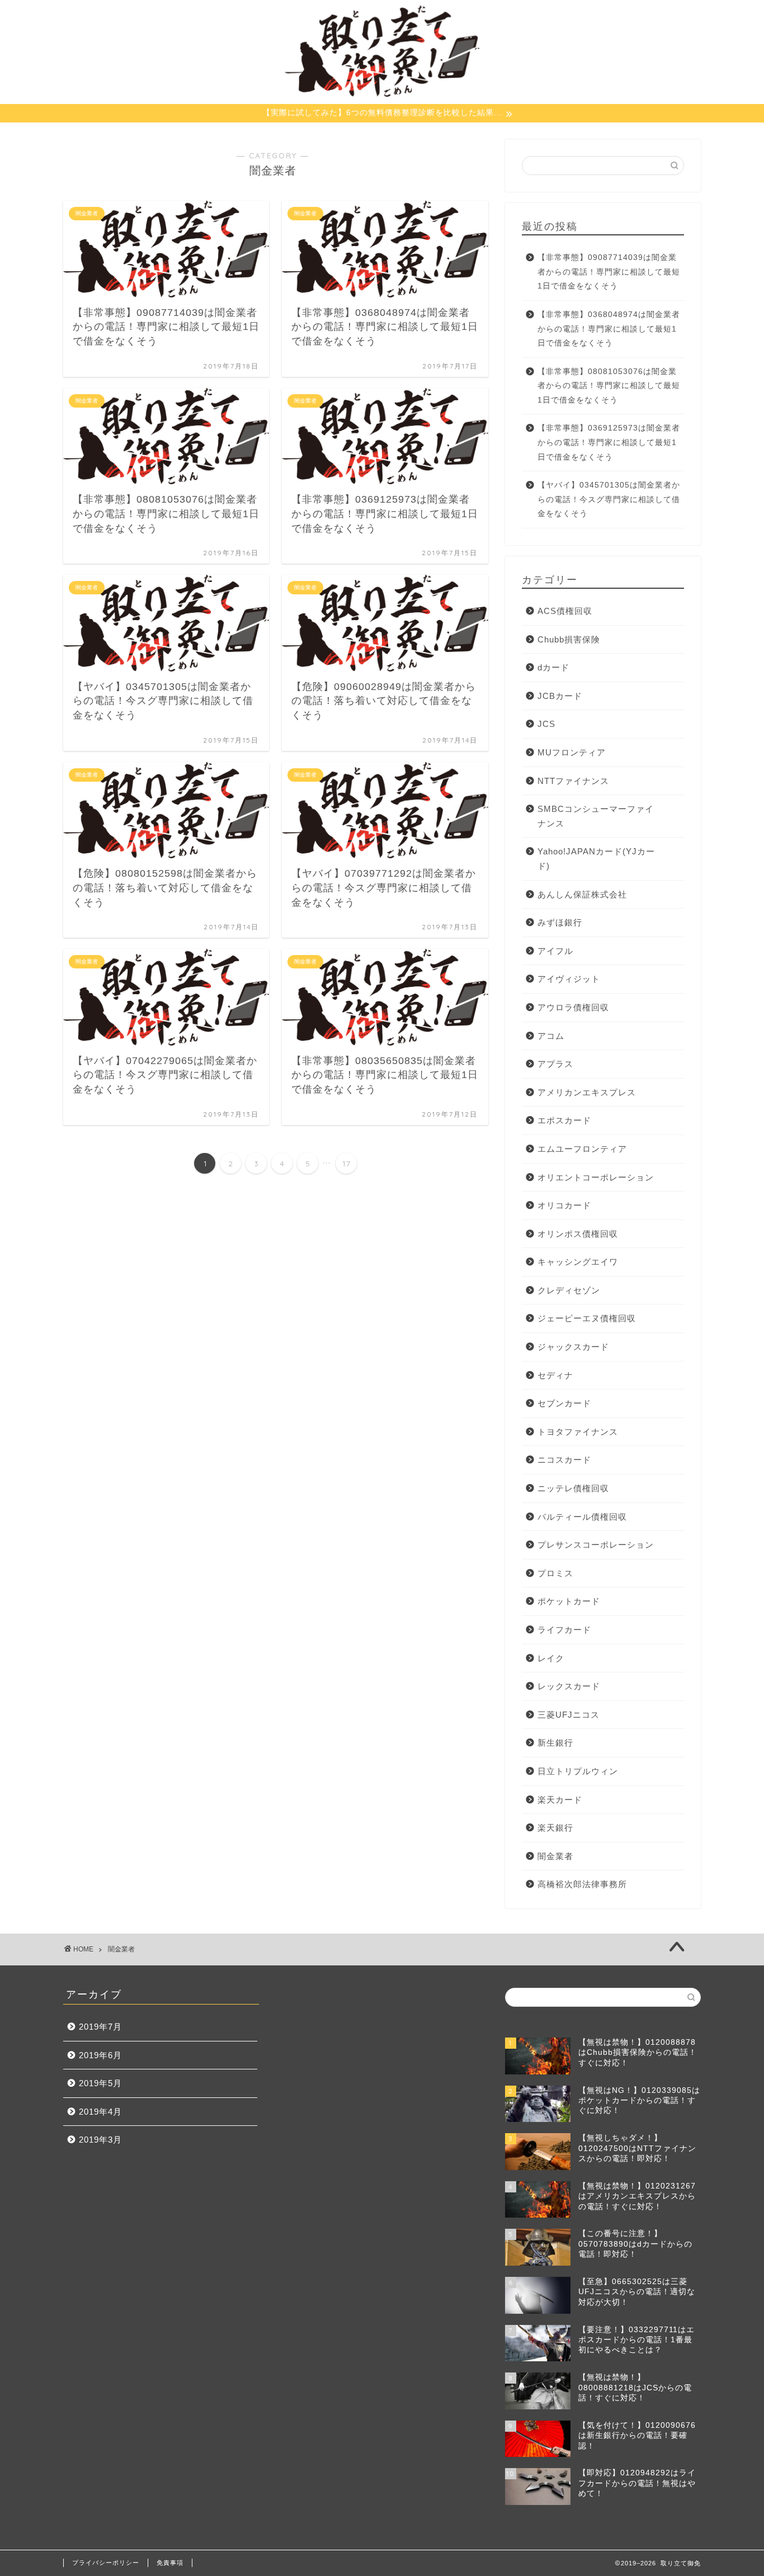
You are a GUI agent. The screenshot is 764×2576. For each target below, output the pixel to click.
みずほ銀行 (560, 922)
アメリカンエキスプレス (587, 1092)
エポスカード (564, 1120)
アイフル (555, 951)
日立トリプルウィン (578, 1771)
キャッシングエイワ (578, 1262)
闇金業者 (555, 1856)
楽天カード (560, 1800)
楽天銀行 (555, 1828)
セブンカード (564, 1403)
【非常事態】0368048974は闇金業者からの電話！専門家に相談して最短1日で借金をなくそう (609, 329)
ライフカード (564, 1630)
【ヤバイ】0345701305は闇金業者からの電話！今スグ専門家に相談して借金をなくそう (609, 499)
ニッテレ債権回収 (573, 1488)
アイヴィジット (569, 979)
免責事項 (170, 2563)
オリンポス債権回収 (578, 1234)
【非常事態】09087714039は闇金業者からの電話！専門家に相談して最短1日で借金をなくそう (609, 272)
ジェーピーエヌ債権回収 (587, 1318)
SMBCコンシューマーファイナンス (596, 816)
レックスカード (569, 1686)
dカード (553, 667)
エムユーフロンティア (582, 1149)
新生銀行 (555, 1743)
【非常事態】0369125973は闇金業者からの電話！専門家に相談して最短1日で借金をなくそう (609, 442)
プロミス (555, 1573)
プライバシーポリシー (106, 2563)
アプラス (555, 1064)
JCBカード (560, 696)
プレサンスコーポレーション (596, 1545)
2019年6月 (100, 2055)
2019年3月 (100, 2140)
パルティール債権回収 (582, 1517)
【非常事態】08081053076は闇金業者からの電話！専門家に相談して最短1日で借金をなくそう (609, 386)
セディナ (555, 1375)
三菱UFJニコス (569, 1715)
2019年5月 (100, 2083)
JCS (546, 724)
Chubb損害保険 (569, 639)
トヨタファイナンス (578, 1432)
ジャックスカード (573, 1347)
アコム (551, 1036)
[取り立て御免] (382, 96)
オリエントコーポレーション (596, 1177)
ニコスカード (564, 1460)
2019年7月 (100, 2027)
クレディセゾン (569, 1290)
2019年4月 (100, 2112)
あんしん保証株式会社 (582, 894)
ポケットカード (569, 1601)
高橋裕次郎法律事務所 (582, 1884)
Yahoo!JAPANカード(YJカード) (596, 859)
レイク (551, 1658)
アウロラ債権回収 (573, 1007)
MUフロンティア (572, 752)
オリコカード (564, 1205)
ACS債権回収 (565, 611)
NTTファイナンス (573, 781)
